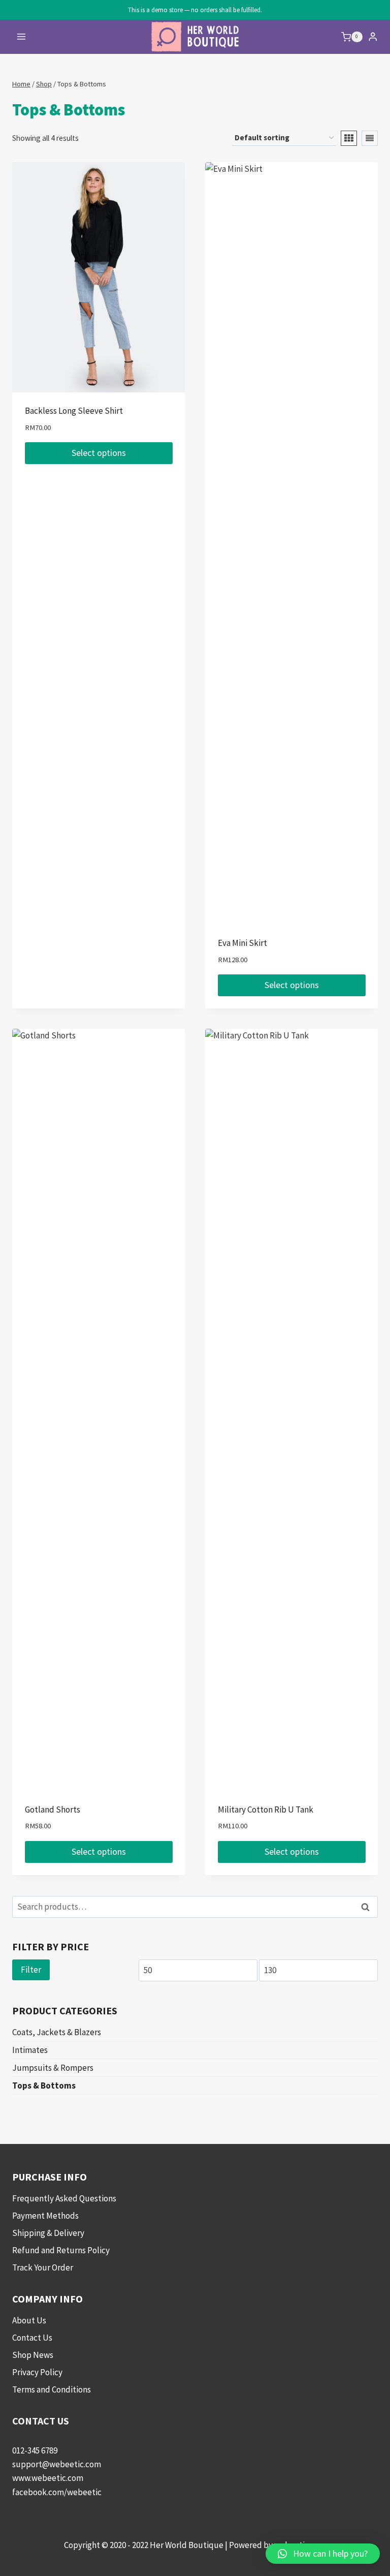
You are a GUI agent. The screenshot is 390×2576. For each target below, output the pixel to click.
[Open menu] (22, 37)
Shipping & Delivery (48, 2233)
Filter (31, 1970)
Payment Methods (45, 2216)
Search (368, 1907)
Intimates (30, 2050)
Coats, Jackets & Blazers (57, 2032)
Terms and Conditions (52, 2389)
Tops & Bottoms (44, 2086)
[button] (323, 2554)
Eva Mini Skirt (242, 943)
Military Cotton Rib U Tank (266, 1810)
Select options (99, 453)
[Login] (373, 37)
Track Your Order (43, 2267)
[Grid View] (349, 138)
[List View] (370, 138)
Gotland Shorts (53, 1810)
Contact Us (32, 2338)
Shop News (33, 2355)
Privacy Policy (37, 2372)
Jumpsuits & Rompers (53, 2068)
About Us (29, 2320)
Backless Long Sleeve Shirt (74, 411)
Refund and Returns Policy (61, 2250)
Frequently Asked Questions (64, 2198)
